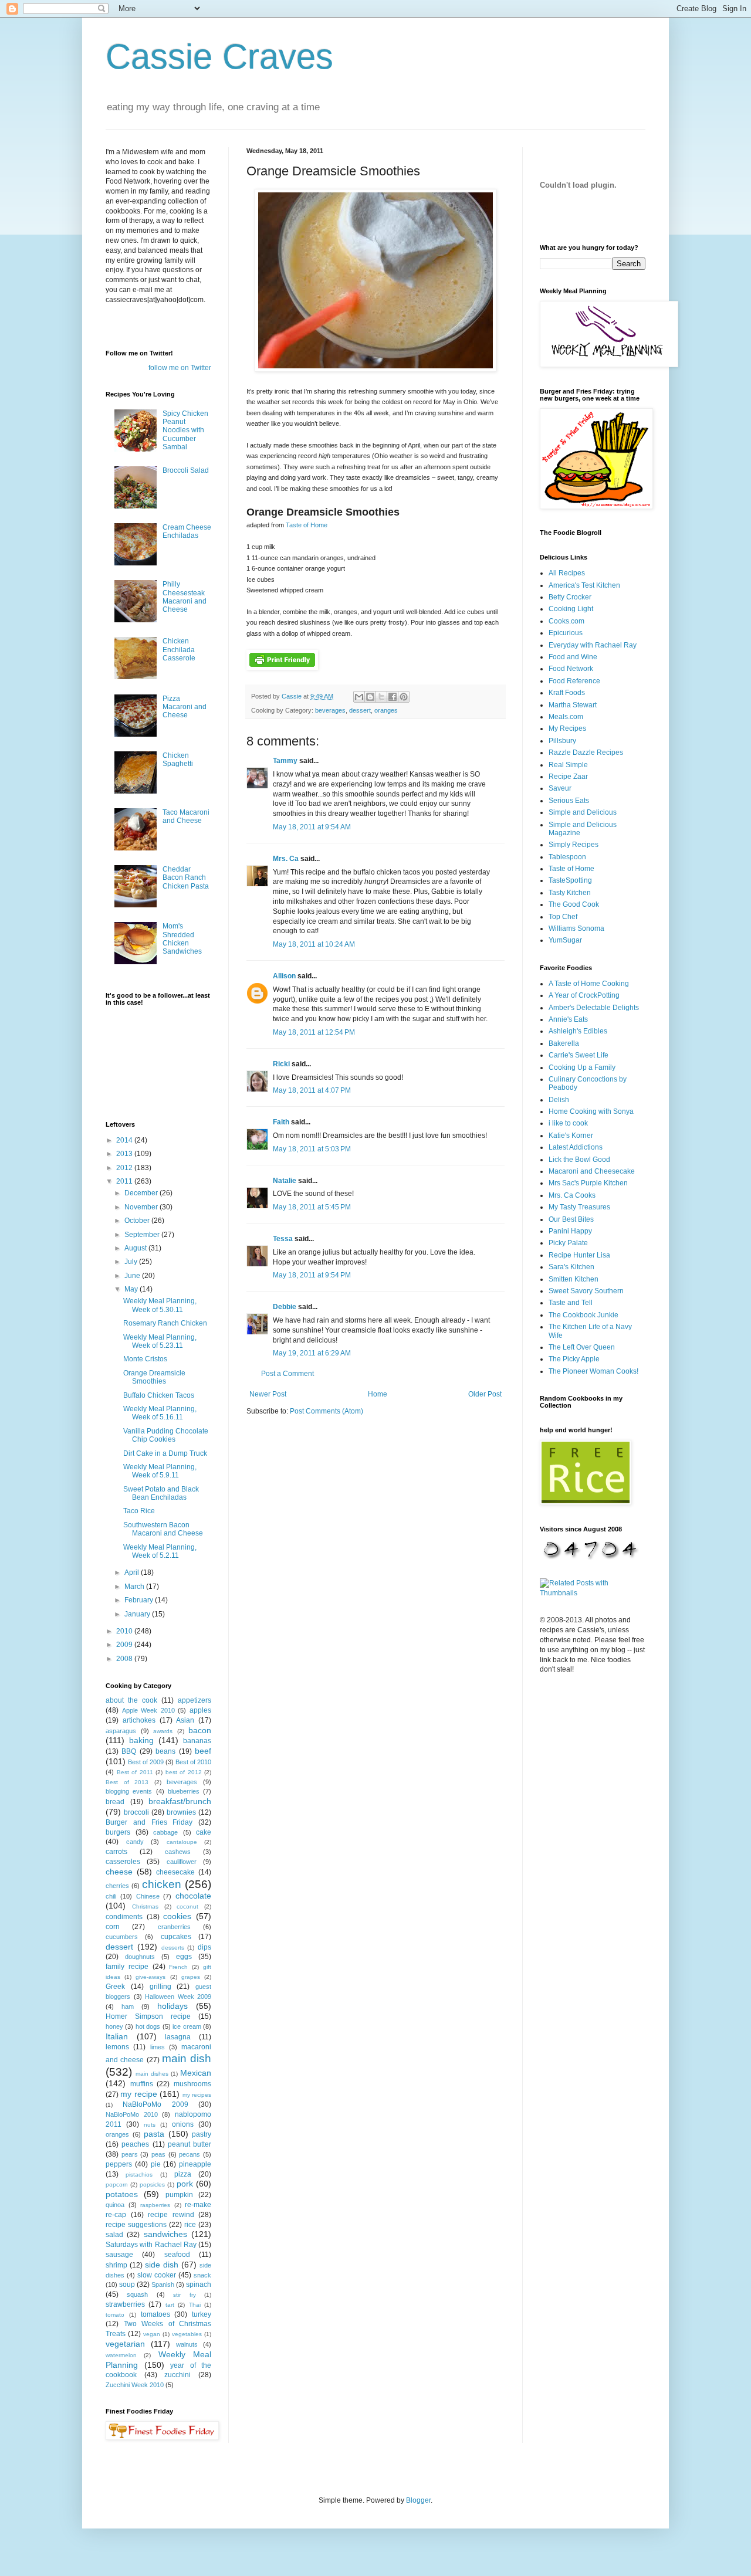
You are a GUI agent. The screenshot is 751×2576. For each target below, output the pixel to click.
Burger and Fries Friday (149, 1822)
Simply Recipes (574, 845)
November (142, 1207)
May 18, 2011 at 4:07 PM (312, 1090)
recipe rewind (171, 2215)
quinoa (115, 2205)
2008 (125, 1659)
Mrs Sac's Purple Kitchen (588, 1183)
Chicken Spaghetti (178, 760)
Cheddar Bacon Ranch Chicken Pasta (186, 878)
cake (204, 1832)
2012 (125, 1168)
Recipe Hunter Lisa (579, 1255)
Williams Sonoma (576, 928)
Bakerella (564, 1043)
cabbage (165, 1832)
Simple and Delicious (583, 812)
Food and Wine (573, 657)
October (138, 1221)
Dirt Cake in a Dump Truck (165, 1453)
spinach (199, 2284)
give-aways (150, 1977)
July (132, 1262)
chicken (162, 1884)
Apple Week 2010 (148, 1710)
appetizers (194, 1700)
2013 (125, 1154)
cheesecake (175, 1872)
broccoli (136, 1812)
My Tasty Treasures (579, 1207)
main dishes (152, 2074)
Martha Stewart (573, 705)
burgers (118, 1832)
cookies (177, 1916)
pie (156, 2164)
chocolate (193, 1896)
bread (115, 1802)
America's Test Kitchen (584, 585)
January (138, 1614)
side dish (162, 2265)
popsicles (152, 2184)
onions (183, 2124)
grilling (160, 1987)
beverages (330, 710)
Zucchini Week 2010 (135, 2385)
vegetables (187, 2334)
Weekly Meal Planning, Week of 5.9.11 (160, 1471)
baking (141, 1740)
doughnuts (140, 1957)
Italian (117, 2036)
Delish (559, 1100)
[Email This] (359, 697)
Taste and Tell (571, 1303)
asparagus (121, 1731)
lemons (117, 2047)
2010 (125, 1631)
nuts (150, 2125)
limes (158, 2047)
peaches (135, 2144)
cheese (119, 1872)
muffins (142, 2084)
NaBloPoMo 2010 (132, 2114)
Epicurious (566, 633)
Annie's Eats (568, 1019)
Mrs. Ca (286, 859)
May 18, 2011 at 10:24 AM (314, 944)
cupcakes (176, 1937)
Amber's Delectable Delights (594, 1008)
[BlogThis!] (370, 697)
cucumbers (122, 1937)
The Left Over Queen (582, 1347)
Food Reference (574, 681)
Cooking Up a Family (582, 1067)
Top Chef (563, 917)
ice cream (187, 2026)
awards (163, 1731)
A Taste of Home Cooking (589, 984)
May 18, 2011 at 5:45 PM (312, 1207)
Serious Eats (569, 801)
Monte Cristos (145, 1359)
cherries (117, 1886)
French (178, 1967)
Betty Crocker (570, 597)
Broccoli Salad (186, 470)
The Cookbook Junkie (583, 1315)
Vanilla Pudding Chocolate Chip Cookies (166, 1435)
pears (130, 2154)
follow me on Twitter (180, 368)
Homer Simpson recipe (148, 2016)
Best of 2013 (127, 1782)
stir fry (184, 2295)
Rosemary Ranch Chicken (165, 1323)
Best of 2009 (146, 1762)
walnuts (187, 2344)
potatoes (122, 2194)
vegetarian (125, 2344)
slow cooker (157, 2275)
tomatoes (155, 2314)
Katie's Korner (571, 1136)
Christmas (145, 1906)
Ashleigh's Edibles (578, 1031)
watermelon (121, 2355)
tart (170, 2305)
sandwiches (165, 2234)
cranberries (174, 1927)
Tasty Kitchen (570, 893)
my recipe (138, 2094)
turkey (202, 2314)
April (133, 1572)
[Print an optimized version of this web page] (282, 667)
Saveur (560, 788)
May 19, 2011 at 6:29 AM (312, 1353)
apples (200, 1710)
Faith (281, 1122)
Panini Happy (570, 1231)
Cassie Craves (219, 57)
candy (135, 1842)
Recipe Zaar (568, 777)
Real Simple (568, 765)
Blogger (418, 2500)
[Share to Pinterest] (404, 697)
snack (202, 2275)
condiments (124, 1917)
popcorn (117, 2184)
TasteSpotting (570, 880)
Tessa (283, 1239)
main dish (187, 2058)
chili (111, 1896)
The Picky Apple (574, 1359)
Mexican (196, 2073)
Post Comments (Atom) (327, 1411)
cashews (178, 1852)
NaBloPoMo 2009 (155, 2104)
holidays (172, 2006)
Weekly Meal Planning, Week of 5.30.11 (160, 1305)
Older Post (485, 1394)
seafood (177, 2255)
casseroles (123, 1862)
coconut (187, 1906)
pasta (154, 2134)
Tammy (285, 761)
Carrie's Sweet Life (579, 1055)
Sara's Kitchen (571, 1267)
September (143, 1235)
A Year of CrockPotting (584, 995)
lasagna (178, 2037)
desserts (173, 1948)
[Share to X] (381, 697)
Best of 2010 (193, 1762)
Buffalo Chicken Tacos (159, 1395)
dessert (360, 710)
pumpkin (179, 2195)
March (135, 1587)
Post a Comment (287, 1374)
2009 (125, 1645)
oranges (386, 710)
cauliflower (182, 1862)
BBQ (129, 1751)
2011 (125, 1181)
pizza (183, 2174)
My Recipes (567, 728)
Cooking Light (571, 609)
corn (113, 1927)
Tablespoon (567, 857)
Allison (284, 976)
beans (165, 1751)
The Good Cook (574, 904)
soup (127, 2284)
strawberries (125, 2304)
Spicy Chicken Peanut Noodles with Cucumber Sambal (185, 431)
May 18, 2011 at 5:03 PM (312, 1149)
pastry (202, 2134)
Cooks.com (566, 621)
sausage (119, 2255)
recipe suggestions (136, 2225)
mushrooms (192, 2084)
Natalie (285, 1181)
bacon (200, 1730)
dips (204, 1947)
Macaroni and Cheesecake (592, 1171)
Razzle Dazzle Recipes (586, 753)
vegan (152, 2334)
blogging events (129, 1791)
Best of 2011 (135, 1772)
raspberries (155, 2205)
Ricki (281, 1064)
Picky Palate (568, 1243)
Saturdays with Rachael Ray (151, 2245)
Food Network (571, 669)
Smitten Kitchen (574, 1279)
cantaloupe (182, 1842)
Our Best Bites (571, 1219)
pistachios (139, 2175)
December (142, 1193)
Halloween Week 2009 (178, 1997)
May (132, 1289)
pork (185, 2184)
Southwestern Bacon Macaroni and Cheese (163, 1529)
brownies (181, 1812)
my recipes (197, 2095)
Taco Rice (139, 1511)
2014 (125, 1140)
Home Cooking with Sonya (591, 1111)
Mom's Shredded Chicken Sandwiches (182, 939)
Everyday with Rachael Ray (593, 645)
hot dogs (148, 2026)
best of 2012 (184, 1772)
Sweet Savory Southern (586, 1291)
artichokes (139, 1720)
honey (114, 2026)
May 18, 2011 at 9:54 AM (312, 827)
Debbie (285, 1307)
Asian (185, 1720)
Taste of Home (307, 525)
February (140, 1600)
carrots (116, 1852)
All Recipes (567, 573)
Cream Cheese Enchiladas (187, 531)
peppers (119, 2164)
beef (203, 1751)
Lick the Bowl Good (579, 1160)
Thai (195, 2305)
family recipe (127, 1967)
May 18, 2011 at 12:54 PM (314, 1032)
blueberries (184, 1791)
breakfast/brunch (180, 1801)
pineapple (195, 2164)
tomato (115, 2315)
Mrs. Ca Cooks (572, 1195)
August (136, 1248)
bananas (197, 1741)
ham (128, 2006)
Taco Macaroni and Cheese (186, 816)
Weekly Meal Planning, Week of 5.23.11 (160, 1341)
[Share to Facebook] (393, 697)
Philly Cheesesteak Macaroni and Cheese (185, 597)
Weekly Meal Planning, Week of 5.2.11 (160, 1551)
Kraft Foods (567, 693)
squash (137, 2294)
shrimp (116, 2265)
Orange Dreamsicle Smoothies (154, 1377)
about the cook (131, 1700)
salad (114, 2235)
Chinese (148, 1896)
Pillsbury (562, 741)
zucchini (177, 2375)
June (133, 1276)
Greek (115, 1987)
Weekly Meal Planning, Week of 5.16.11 (160, 1413)
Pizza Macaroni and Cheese (185, 707)
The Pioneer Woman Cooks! (593, 1371)
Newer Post (268, 1394)
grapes (191, 1977)
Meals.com (566, 717)
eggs (184, 1957)
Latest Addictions (576, 1147)
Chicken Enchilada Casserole (179, 650)
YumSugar (565, 940)
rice (190, 2225)
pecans (190, 2154)
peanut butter (190, 2144)
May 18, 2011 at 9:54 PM (312, 1275)
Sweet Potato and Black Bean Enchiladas (161, 1493)
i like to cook (568, 1123)
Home (378, 1394)
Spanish (163, 2284)
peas (158, 2154)
